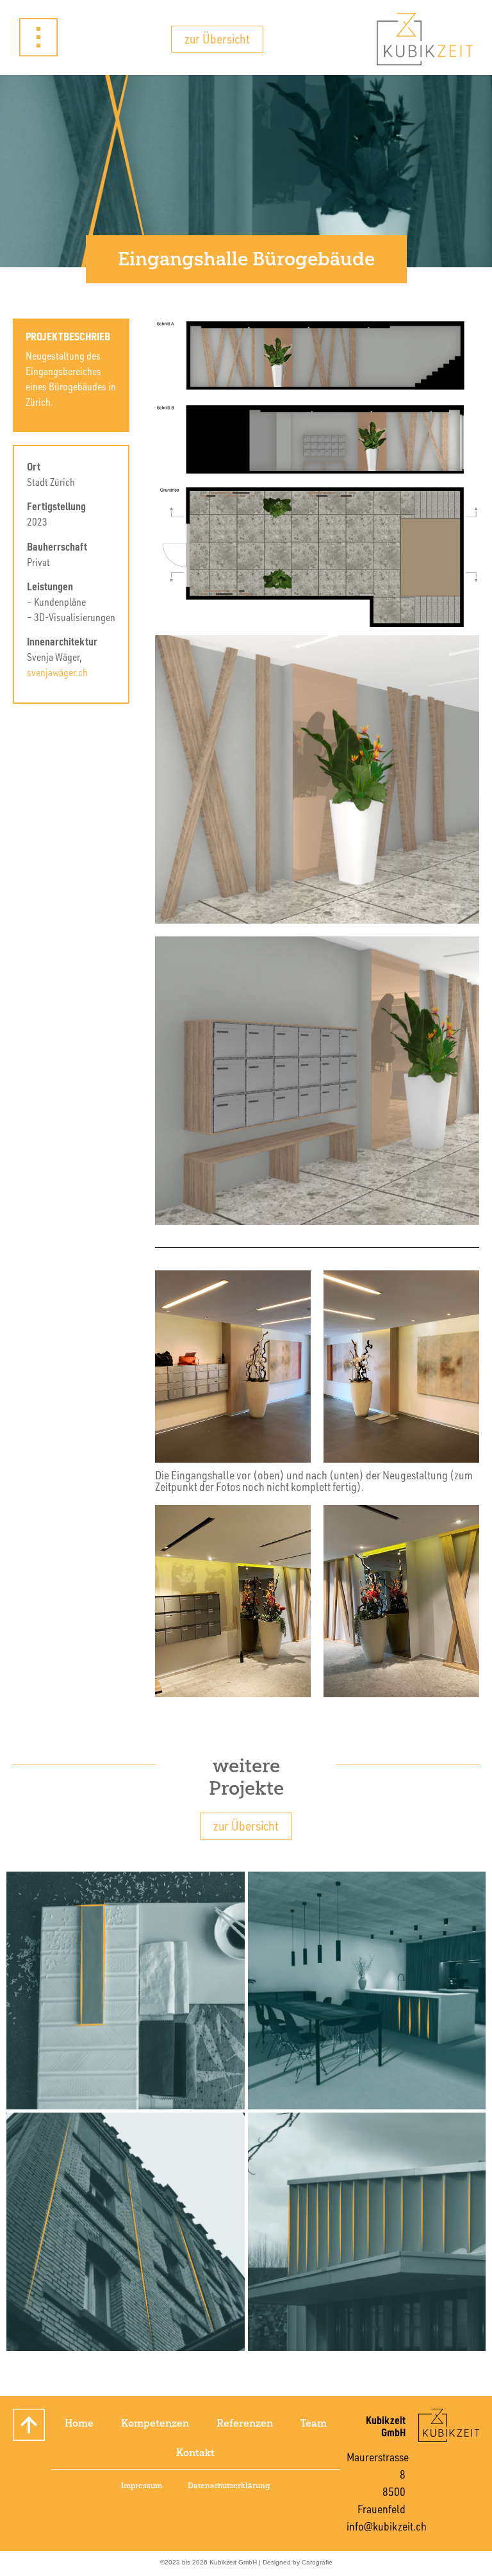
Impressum (142, 2486)
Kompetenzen (155, 2423)
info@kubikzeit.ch (387, 2526)
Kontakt (195, 2453)
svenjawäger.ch (57, 672)
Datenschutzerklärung (229, 2486)
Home (79, 2423)
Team (314, 2423)
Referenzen (245, 2423)
